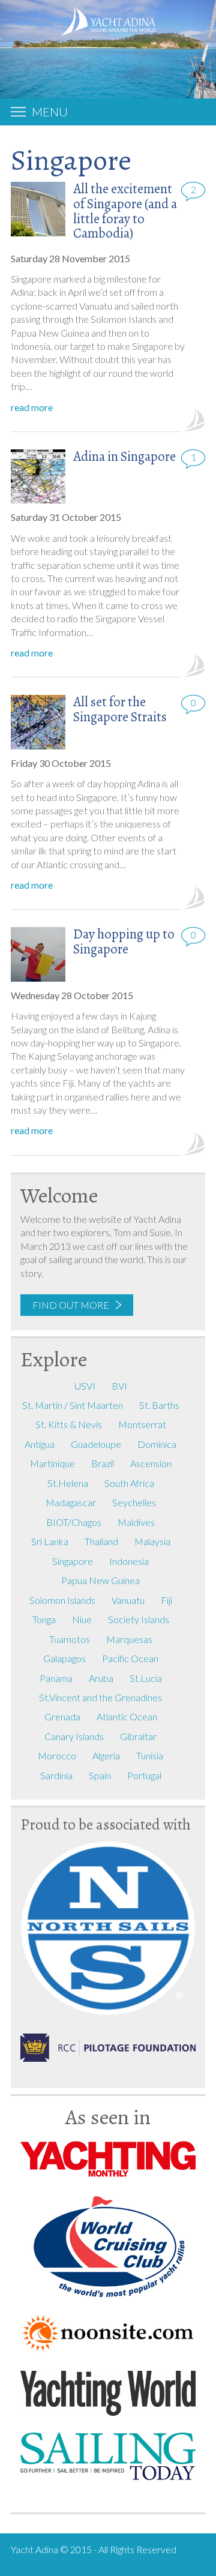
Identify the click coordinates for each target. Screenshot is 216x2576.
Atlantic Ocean (127, 1716)
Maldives (136, 1522)
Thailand (101, 1541)
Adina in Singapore (124, 456)
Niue (82, 1619)
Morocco (57, 1755)
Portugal (144, 1775)
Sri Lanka (50, 1541)
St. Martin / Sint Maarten (73, 1405)
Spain (100, 1775)
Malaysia (152, 1541)
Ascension (151, 1463)
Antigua (40, 1444)
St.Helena (68, 1483)
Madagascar (71, 1502)
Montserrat (142, 1424)
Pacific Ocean (130, 1658)
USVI (85, 1386)
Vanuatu (128, 1600)
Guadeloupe (96, 1444)
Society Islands (139, 1619)
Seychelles (134, 1502)
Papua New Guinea (100, 1580)
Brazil (103, 1463)
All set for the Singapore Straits (120, 709)
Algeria (106, 1755)
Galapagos (64, 1658)
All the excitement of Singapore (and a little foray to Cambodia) (125, 211)
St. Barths (159, 1405)
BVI (119, 1386)
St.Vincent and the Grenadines (100, 1697)
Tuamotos (70, 1639)
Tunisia (150, 1755)
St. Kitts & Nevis (69, 1424)
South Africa (129, 1483)
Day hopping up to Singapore (124, 941)
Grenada (62, 1716)
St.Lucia (146, 1678)
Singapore (73, 1561)
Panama (56, 1678)
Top (196, 2563)
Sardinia (56, 1775)
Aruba (101, 1678)
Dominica (157, 1444)
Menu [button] (50, 112)
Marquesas (129, 1639)
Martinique (52, 1463)
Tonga (44, 1619)
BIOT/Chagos (74, 1522)
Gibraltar (138, 1736)
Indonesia (129, 1561)
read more (32, 407)
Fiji (166, 1600)
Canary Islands (74, 1736)
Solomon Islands (62, 1600)
